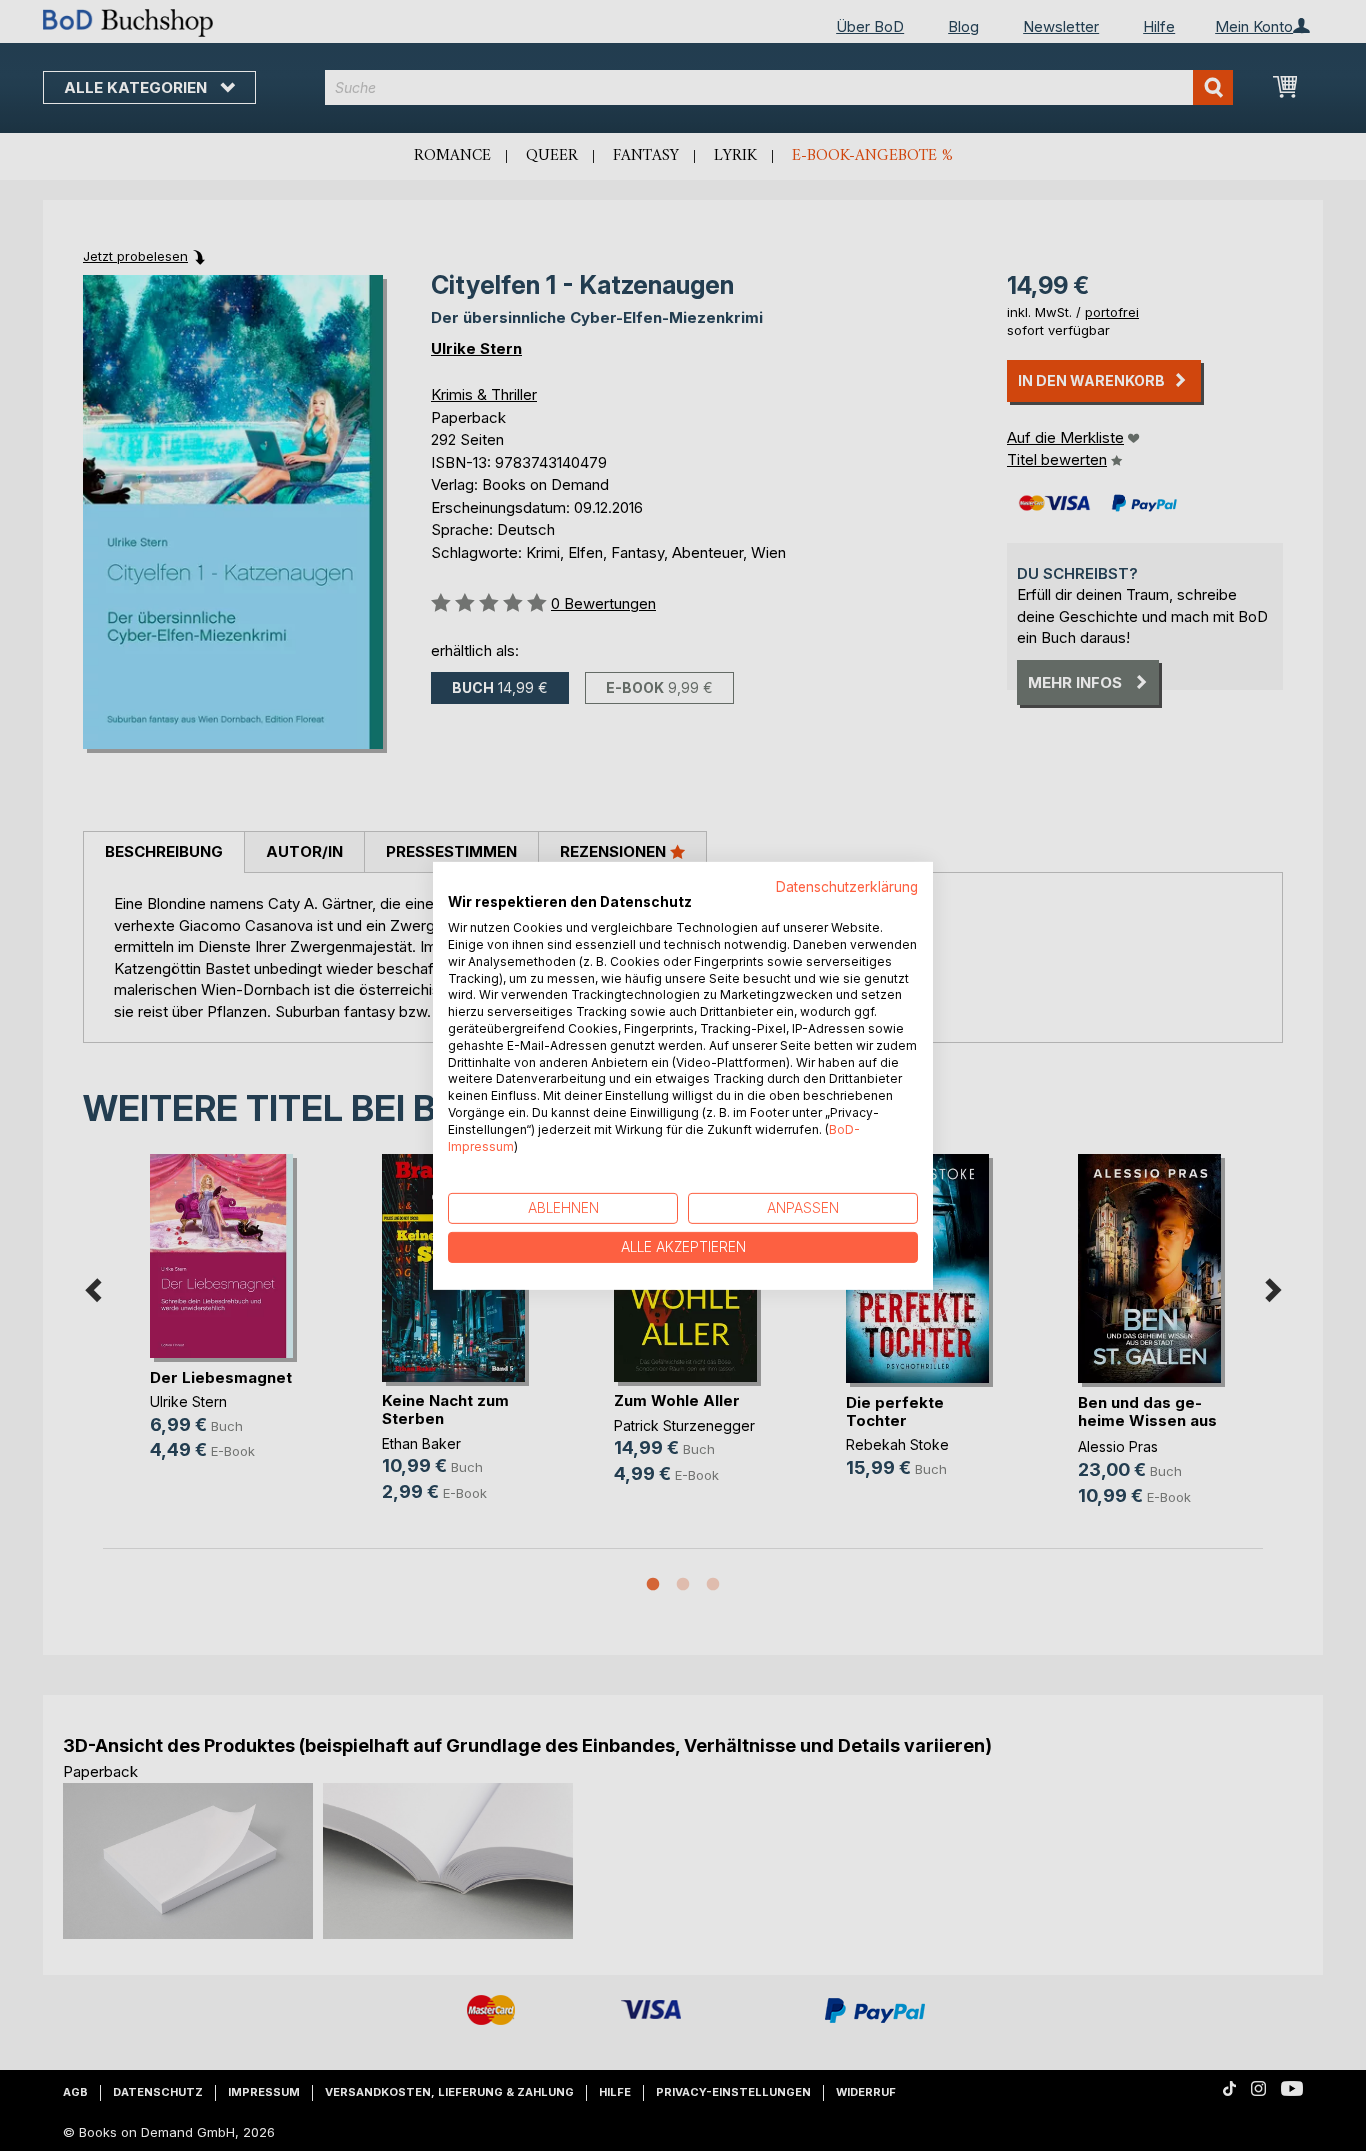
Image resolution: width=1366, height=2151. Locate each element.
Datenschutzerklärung (847, 886)
